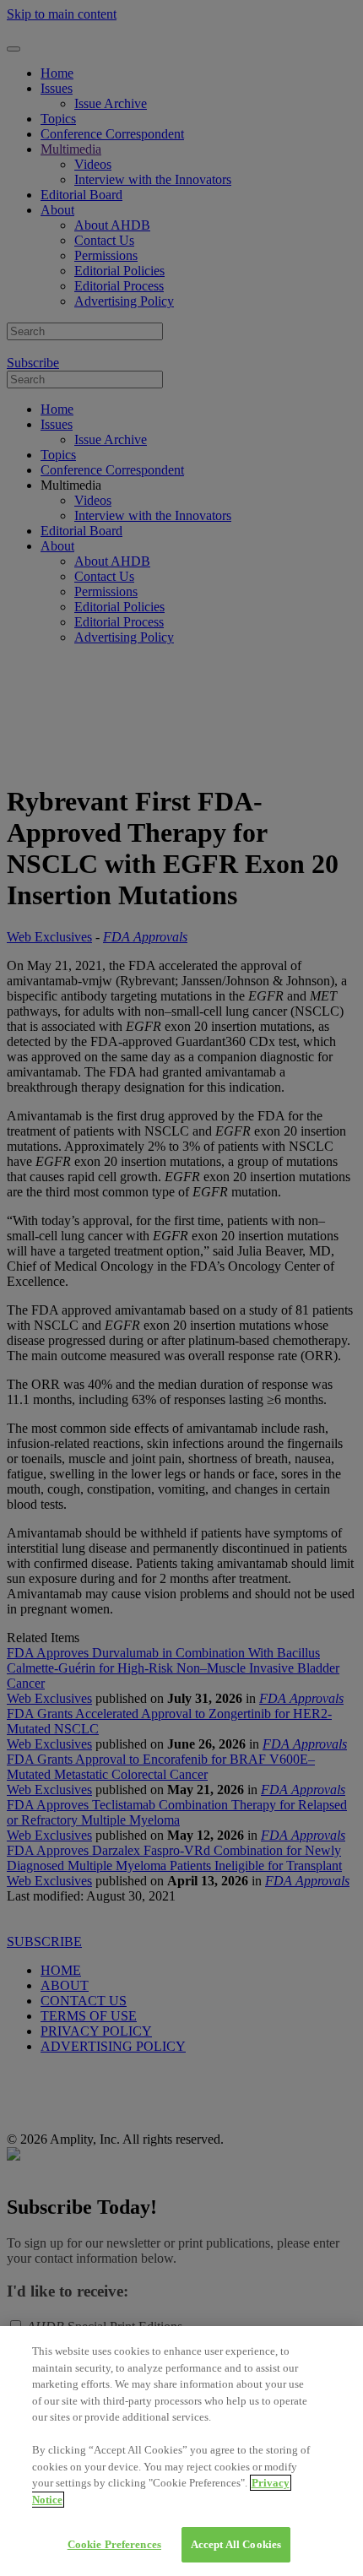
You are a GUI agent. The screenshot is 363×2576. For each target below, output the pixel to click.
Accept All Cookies (236, 2544)
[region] (181, 2451)
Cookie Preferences (114, 2544)
